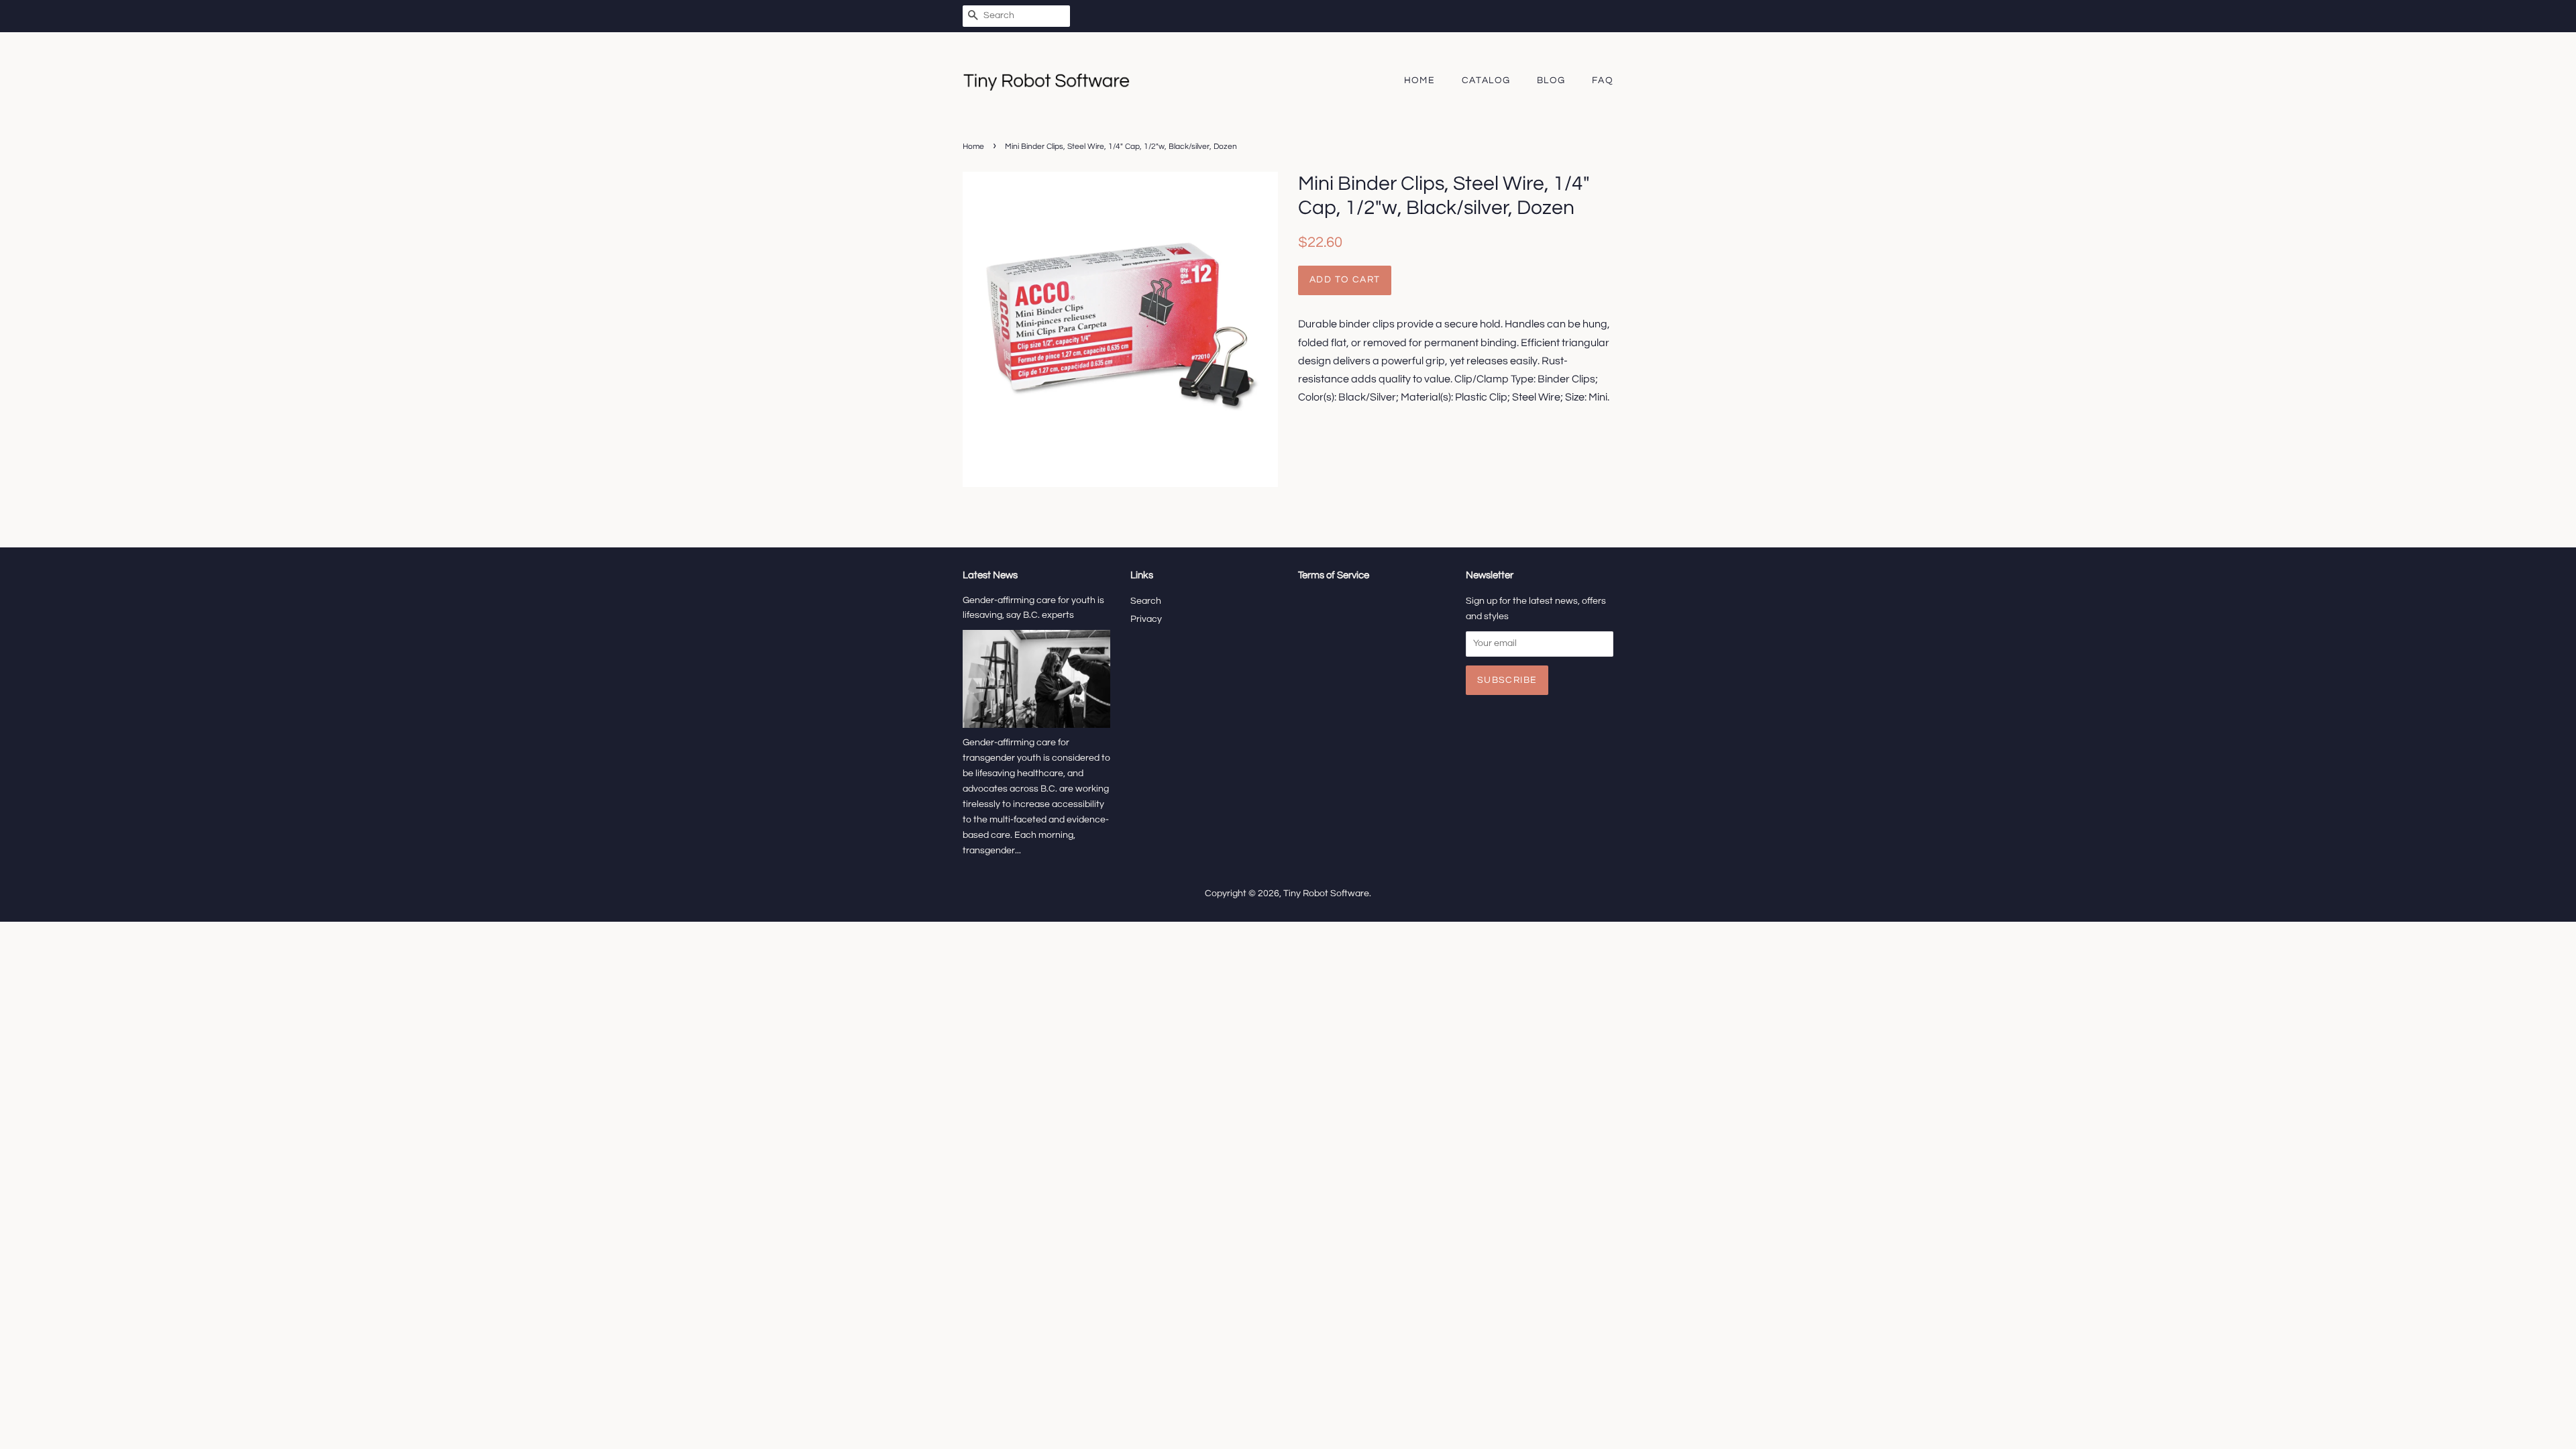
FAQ (1603, 80)
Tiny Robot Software (1326, 894)
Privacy (1146, 619)
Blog (1551, 80)
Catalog (1486, 80)
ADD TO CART (1345, 280)
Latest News (990, 575)
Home (1420, 80)
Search (1146, 601)
